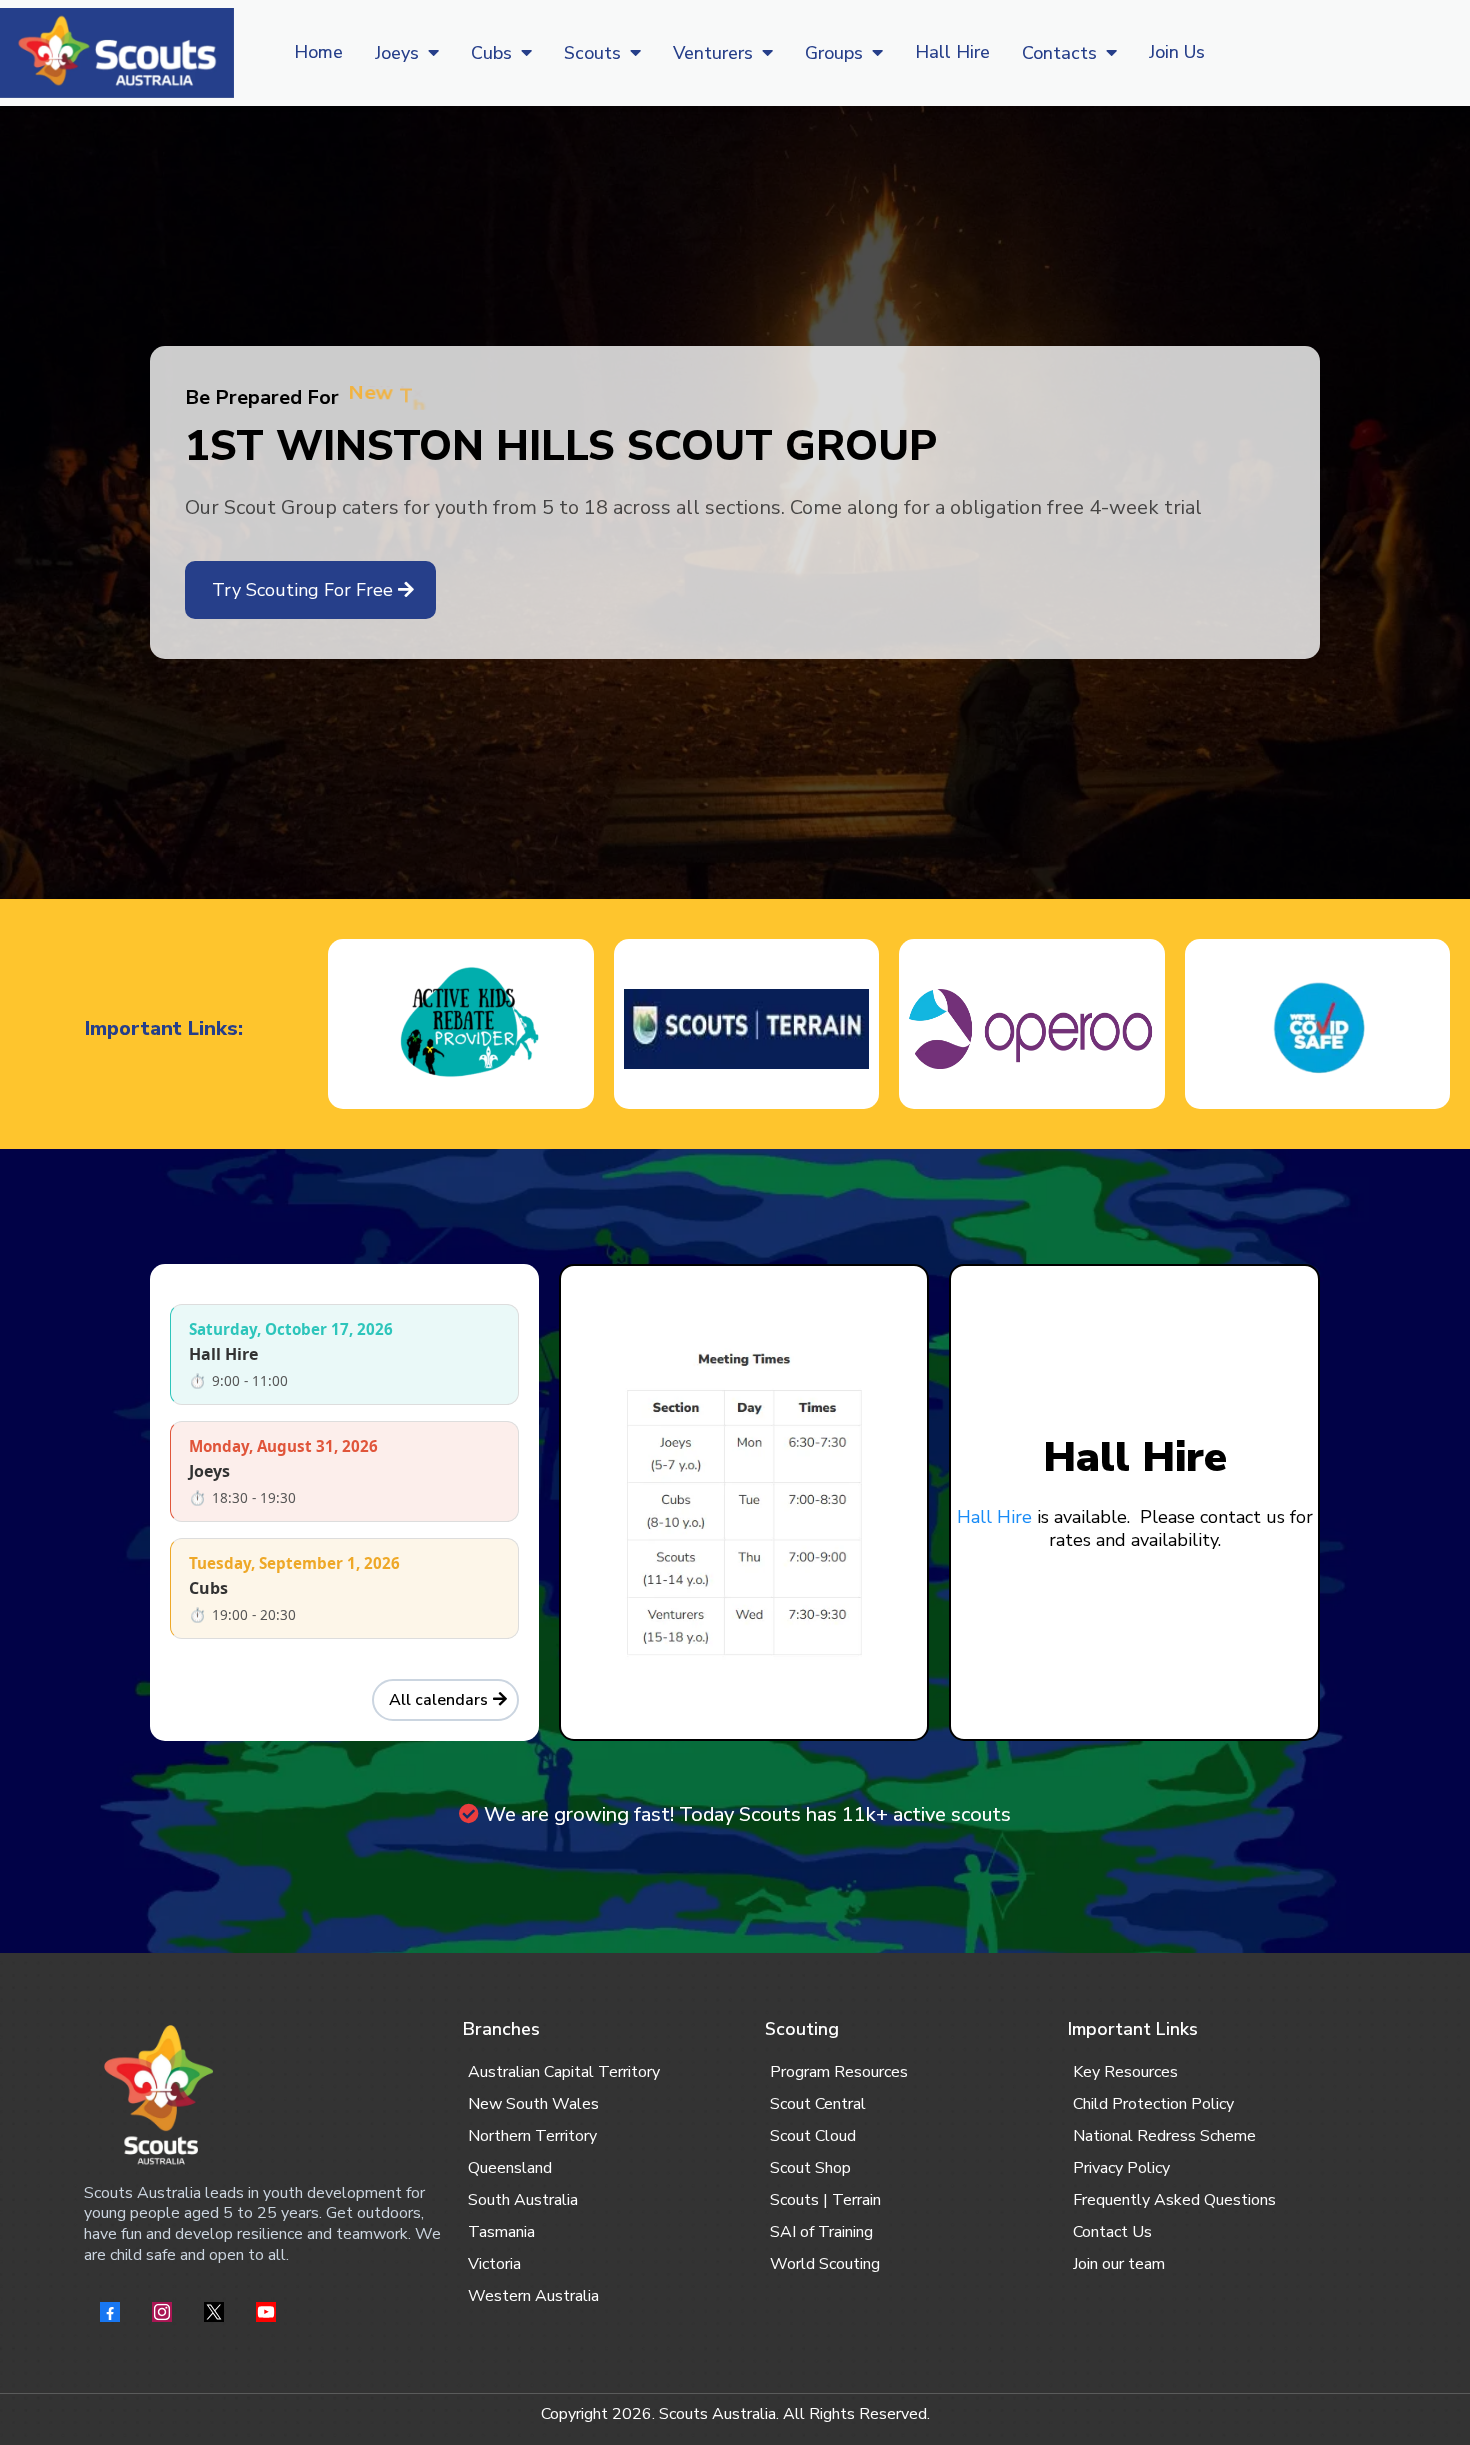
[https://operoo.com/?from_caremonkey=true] (1031, 1029)
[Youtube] (266, 2312)
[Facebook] (110, 2312)
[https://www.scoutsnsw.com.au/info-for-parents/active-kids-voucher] (460, 1029)
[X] (214, 2312)
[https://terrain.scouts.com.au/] (746, 1029)
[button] (431, 53)
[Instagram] (162, 2312)
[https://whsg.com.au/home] (117, 53)
